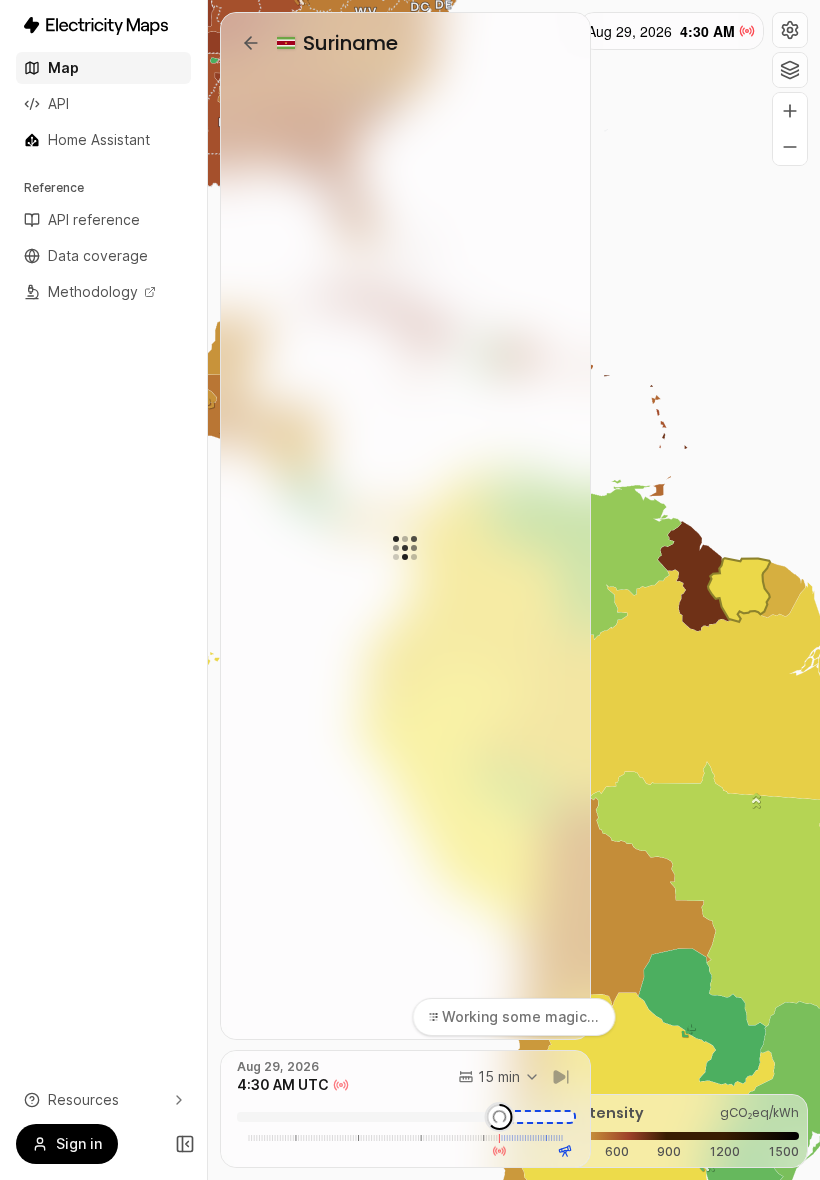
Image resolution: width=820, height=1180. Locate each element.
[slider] (500, 1117)
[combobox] (499, 1077)
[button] (790, 30)
